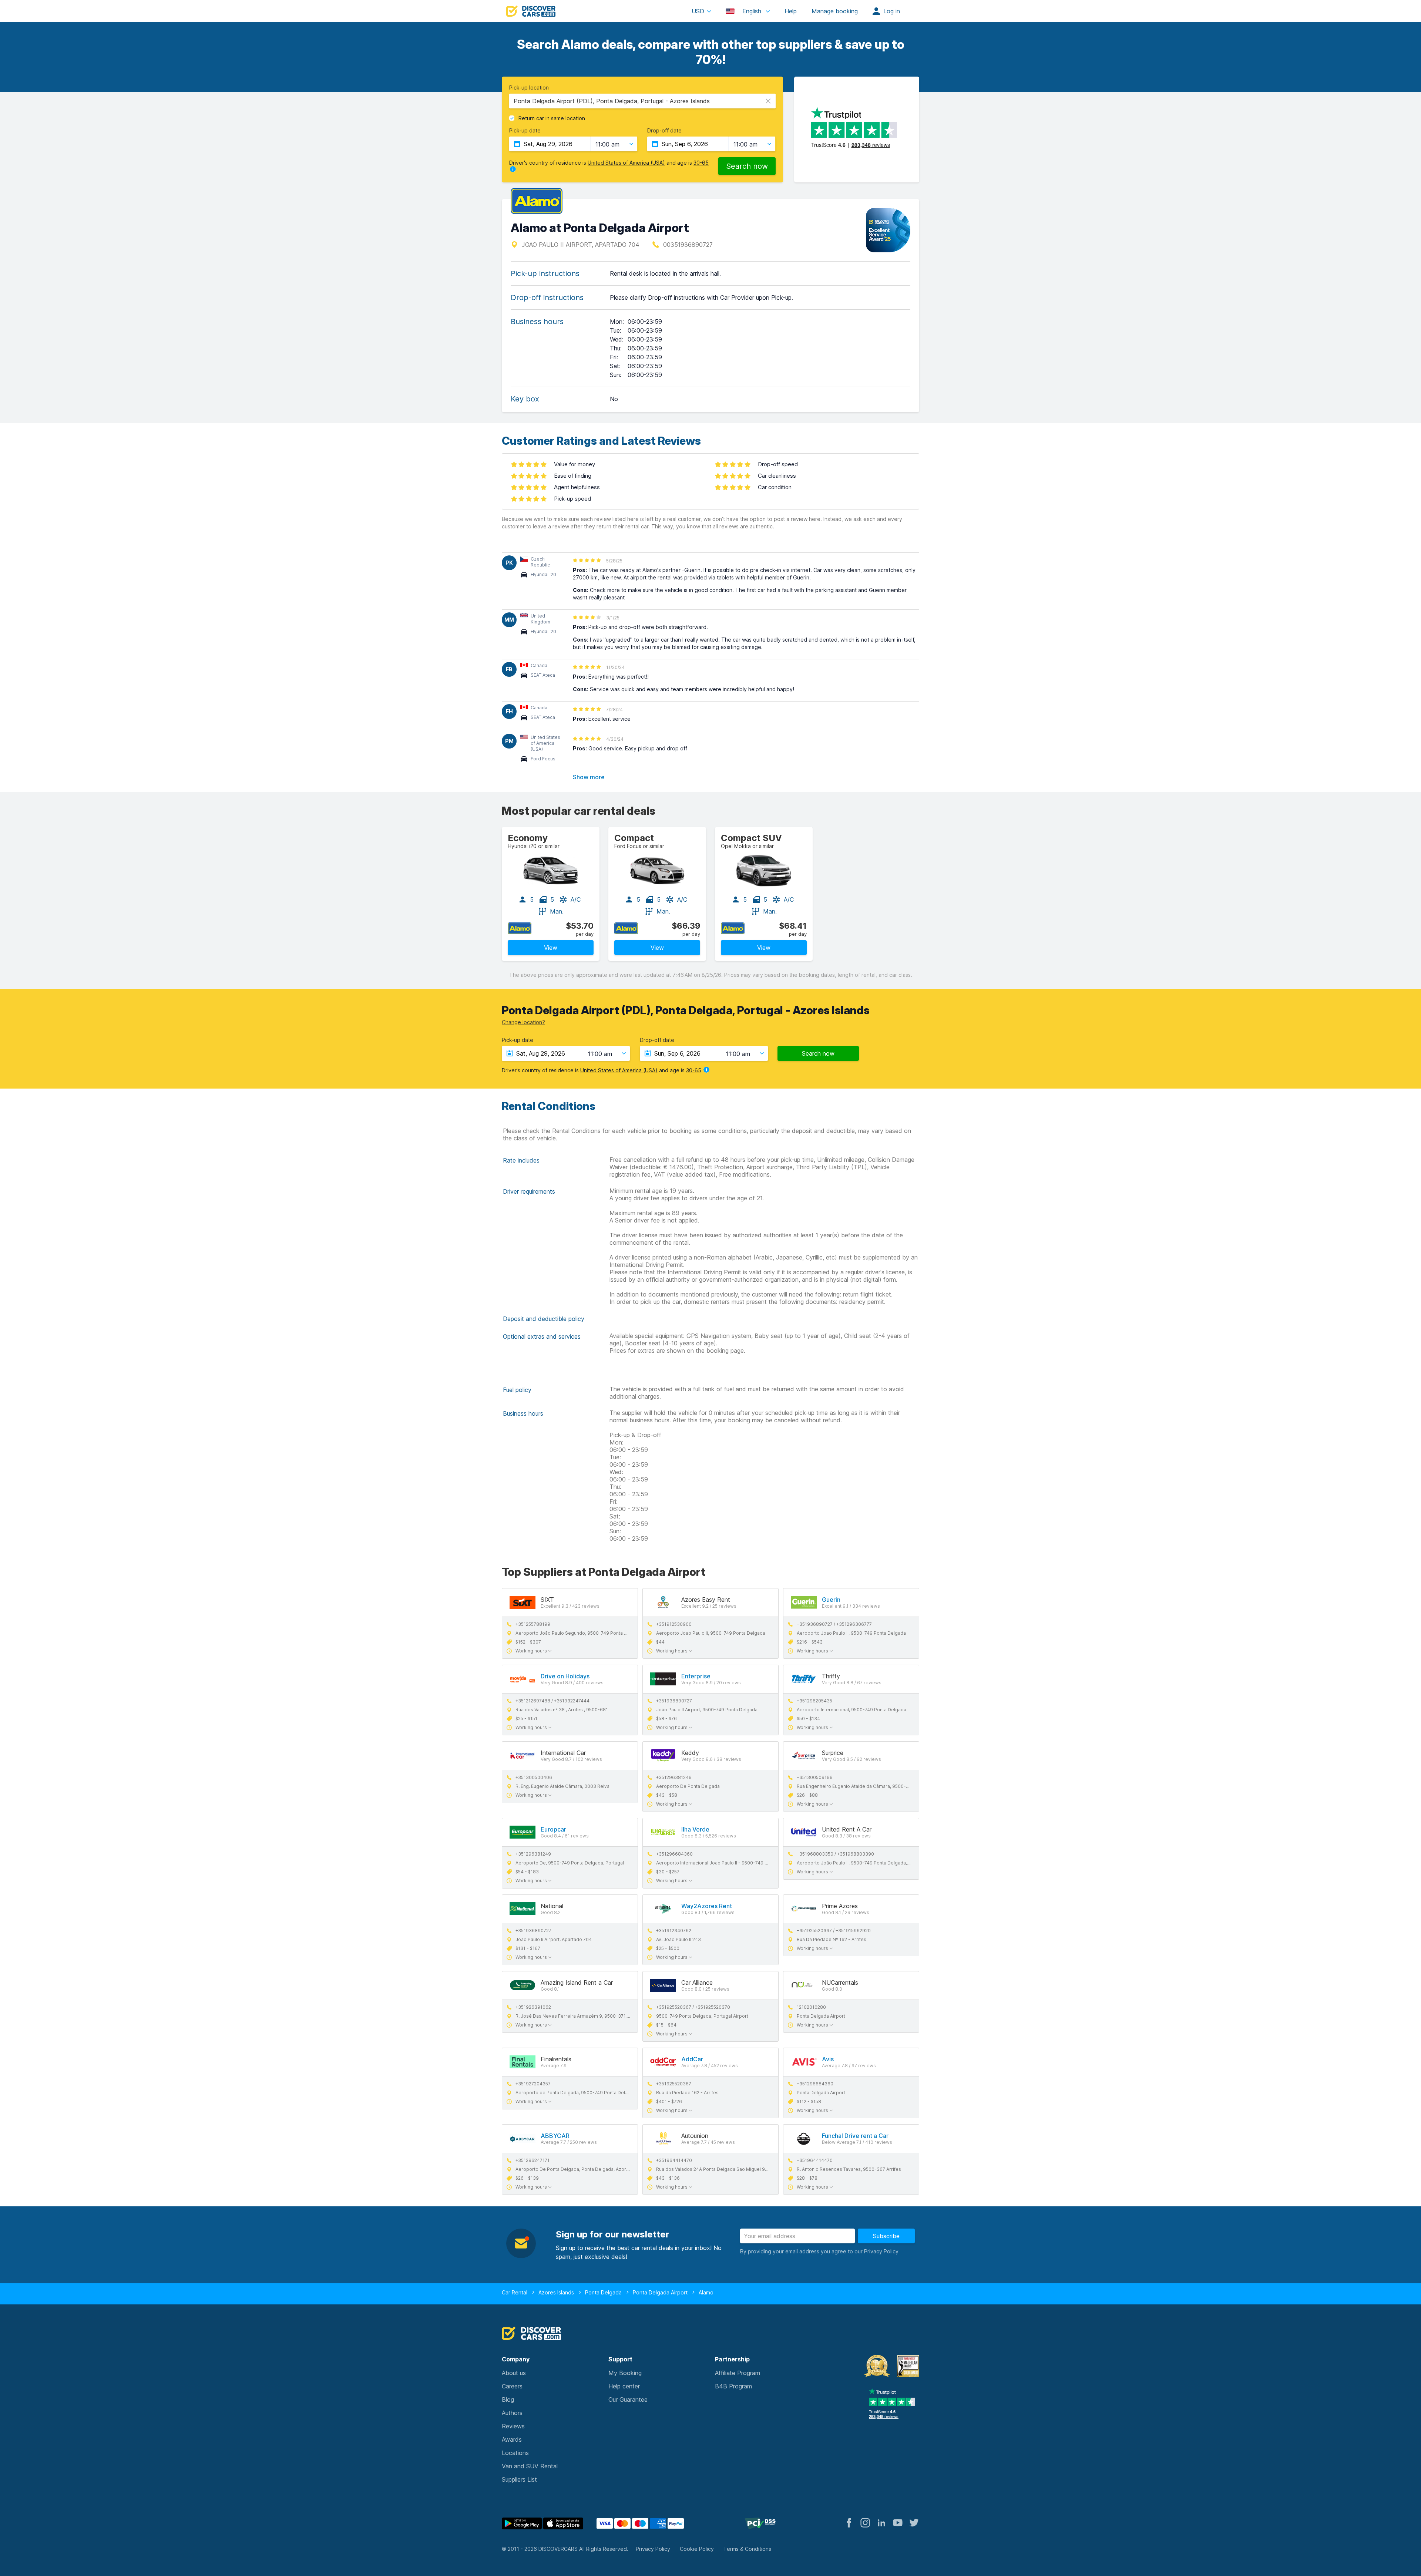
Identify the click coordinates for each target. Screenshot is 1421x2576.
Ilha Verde (695, 1829)
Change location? (523, 1022)
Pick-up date (525, 131)
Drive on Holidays (565, 1676)
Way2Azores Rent (707, 1906)
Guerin (831, 1600)
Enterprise (696, 1676)
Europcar (553, 1829)
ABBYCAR (555, 2136)
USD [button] (698, 11)
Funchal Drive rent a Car (855, 2136)
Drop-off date (664, 131)
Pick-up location (529, 88)
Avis (828, 2059)
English (752, 11)
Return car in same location (552, 118)
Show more (589, 777)
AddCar (692, 2059)
